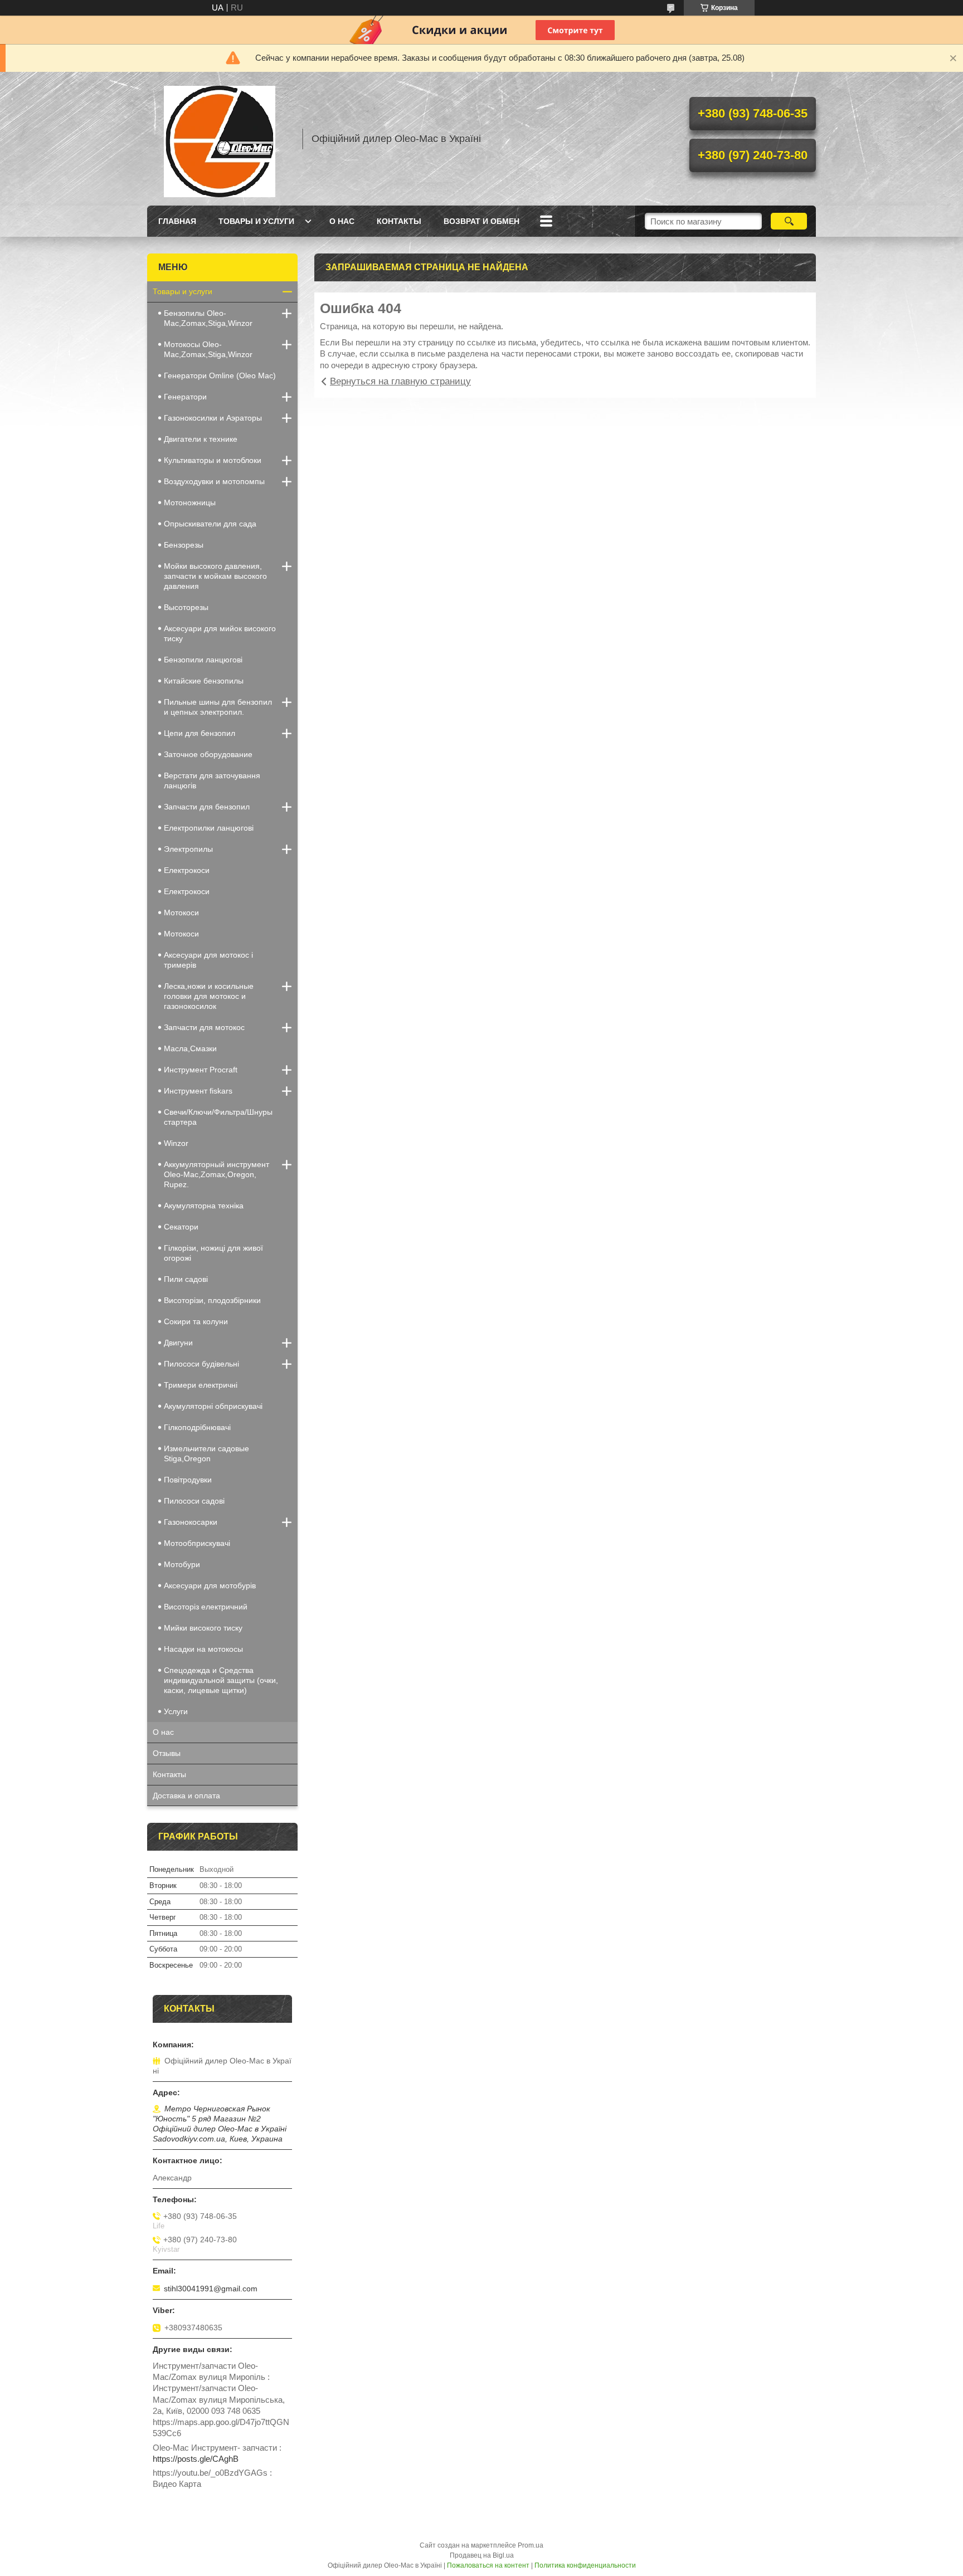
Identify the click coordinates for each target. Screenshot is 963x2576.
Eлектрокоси (187, 870)
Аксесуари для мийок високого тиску (220, 633)
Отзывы (167, 1753)
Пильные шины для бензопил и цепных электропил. (218, 707)
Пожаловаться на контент (488, 2565)
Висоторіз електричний (206, 1607)
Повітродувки (188, 1480)
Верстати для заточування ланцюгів (212, 780)
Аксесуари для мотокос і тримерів (208, 960)
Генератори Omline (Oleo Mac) (220, 375)
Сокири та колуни (196, 1321)
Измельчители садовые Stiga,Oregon (206, 1453)
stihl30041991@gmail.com (211, 2289)
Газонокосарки (191, 1522)
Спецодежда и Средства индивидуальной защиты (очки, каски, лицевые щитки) (221, 1680)
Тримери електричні (201, 1385)
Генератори (185, 397)
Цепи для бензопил (200, 733)
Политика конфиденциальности (585, 2565)
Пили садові (186, 1279)
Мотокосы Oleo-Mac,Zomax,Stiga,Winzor (208, 349)
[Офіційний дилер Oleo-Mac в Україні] (220, 139)
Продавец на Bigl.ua (482, 2555)
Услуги (176, 1711)
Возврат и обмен (481, 221)
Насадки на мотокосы (203, 1649)
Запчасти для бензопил (207, 807)
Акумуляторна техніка (204, 1206)
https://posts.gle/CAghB (196, 2459)
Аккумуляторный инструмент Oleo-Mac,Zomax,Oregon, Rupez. (217, 1174)
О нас (342, 221)
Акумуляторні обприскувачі (213, 1406)
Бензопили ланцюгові (203, 660)
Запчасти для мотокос (204, 1027)
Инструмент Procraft (201, 1070)
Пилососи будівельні (201, 1364)
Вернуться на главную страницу (400, 381)
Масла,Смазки (190, 1048)
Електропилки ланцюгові (209, 828)
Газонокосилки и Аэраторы (213, 418)
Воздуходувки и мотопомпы (214, 481)
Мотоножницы (190, 502)
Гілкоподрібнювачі (197, 1427)
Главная (177, 221)
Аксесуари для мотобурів (210, 1585)
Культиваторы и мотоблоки (213, 460)
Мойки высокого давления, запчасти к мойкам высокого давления (215, 576)
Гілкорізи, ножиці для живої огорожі (213, 1253)
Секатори (181, 1227)
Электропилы (188, 849)
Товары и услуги (256, 221)
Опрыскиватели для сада (210, 524)
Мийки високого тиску (203, 1628)
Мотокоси (181, 913)
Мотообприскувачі (197, 1543)
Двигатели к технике (201, 439)
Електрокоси (187, 891)
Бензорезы (184, 545)
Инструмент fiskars (198, 1091)
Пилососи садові (194, 1501)
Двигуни (178, 1343)
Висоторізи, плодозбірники (212, 1300)
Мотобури (182, 1564)
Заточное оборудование (208, 754)
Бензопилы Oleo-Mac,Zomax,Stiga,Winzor (208, 318)
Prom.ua (531, 2545)
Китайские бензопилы (204, 681)
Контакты (399, 221)
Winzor (176, 1143)
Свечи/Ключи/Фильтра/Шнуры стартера (218, 1117)
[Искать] (789, 221)
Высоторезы (186, 607)
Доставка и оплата (186, 1796)
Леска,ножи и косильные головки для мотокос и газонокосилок (209, 996)
